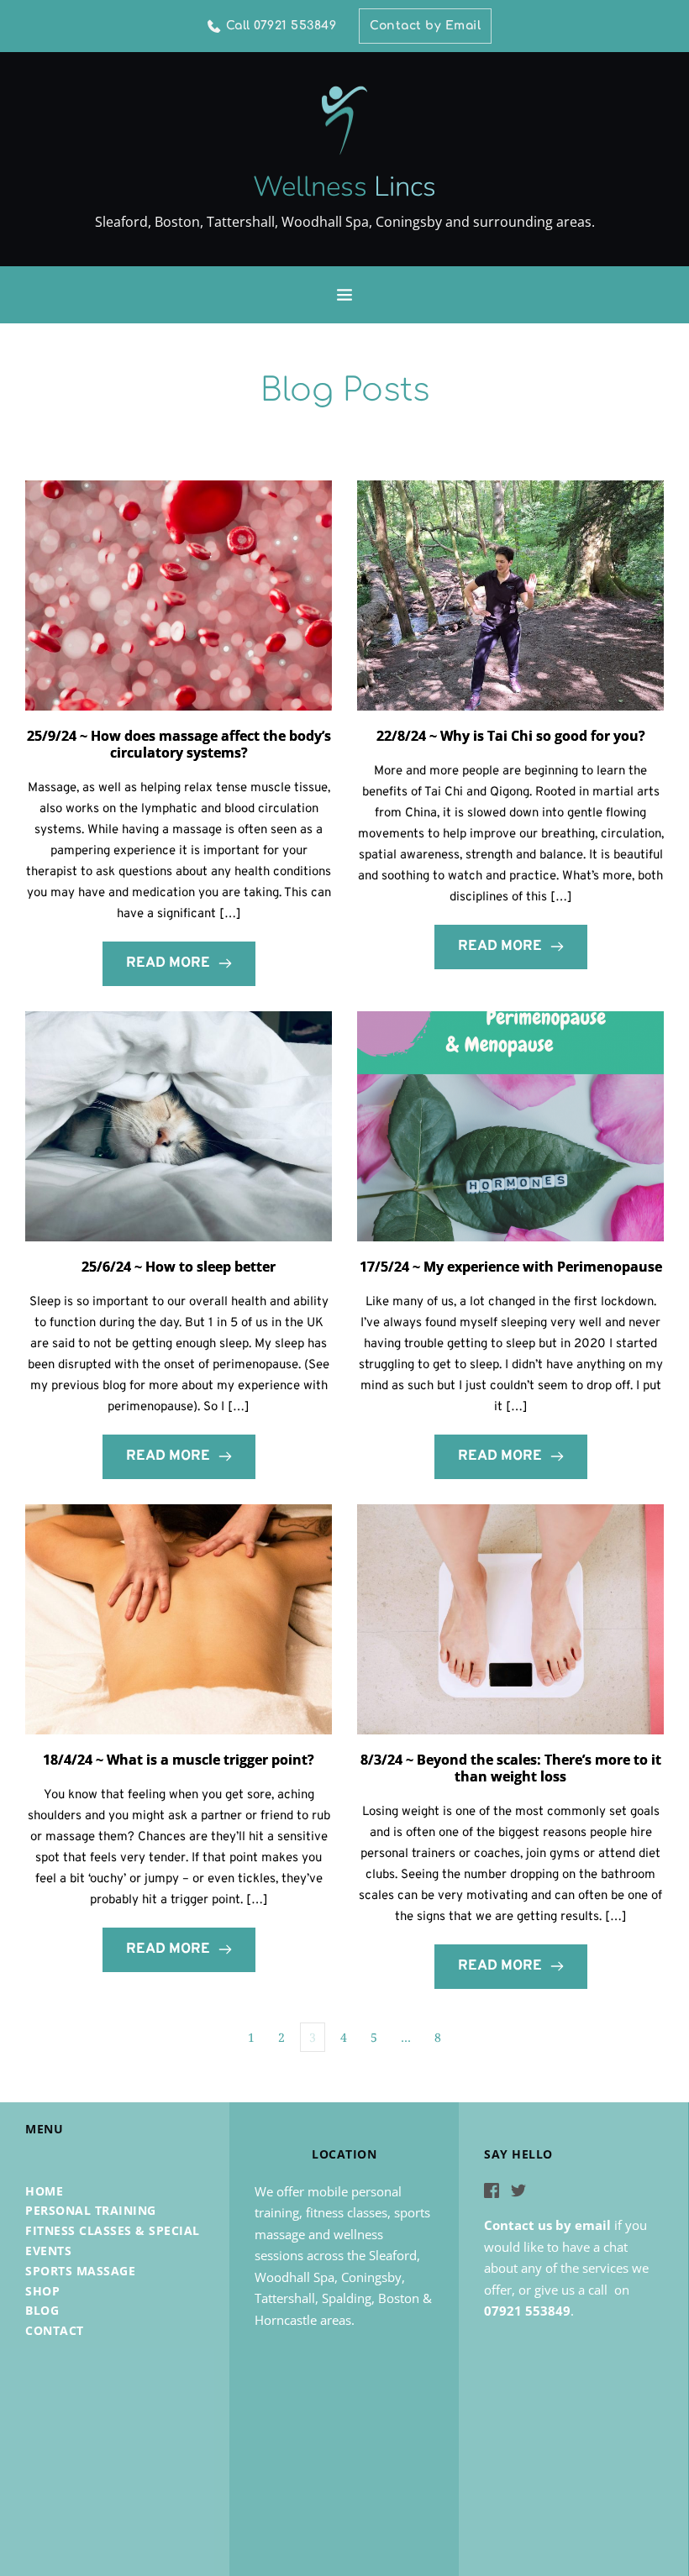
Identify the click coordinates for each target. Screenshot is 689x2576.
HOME (44, 2191)
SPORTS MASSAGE (80, 2271)
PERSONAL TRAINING (91, 2210)
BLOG (42, 2310)
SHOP (42, 2291)
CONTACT (55, 2330)
